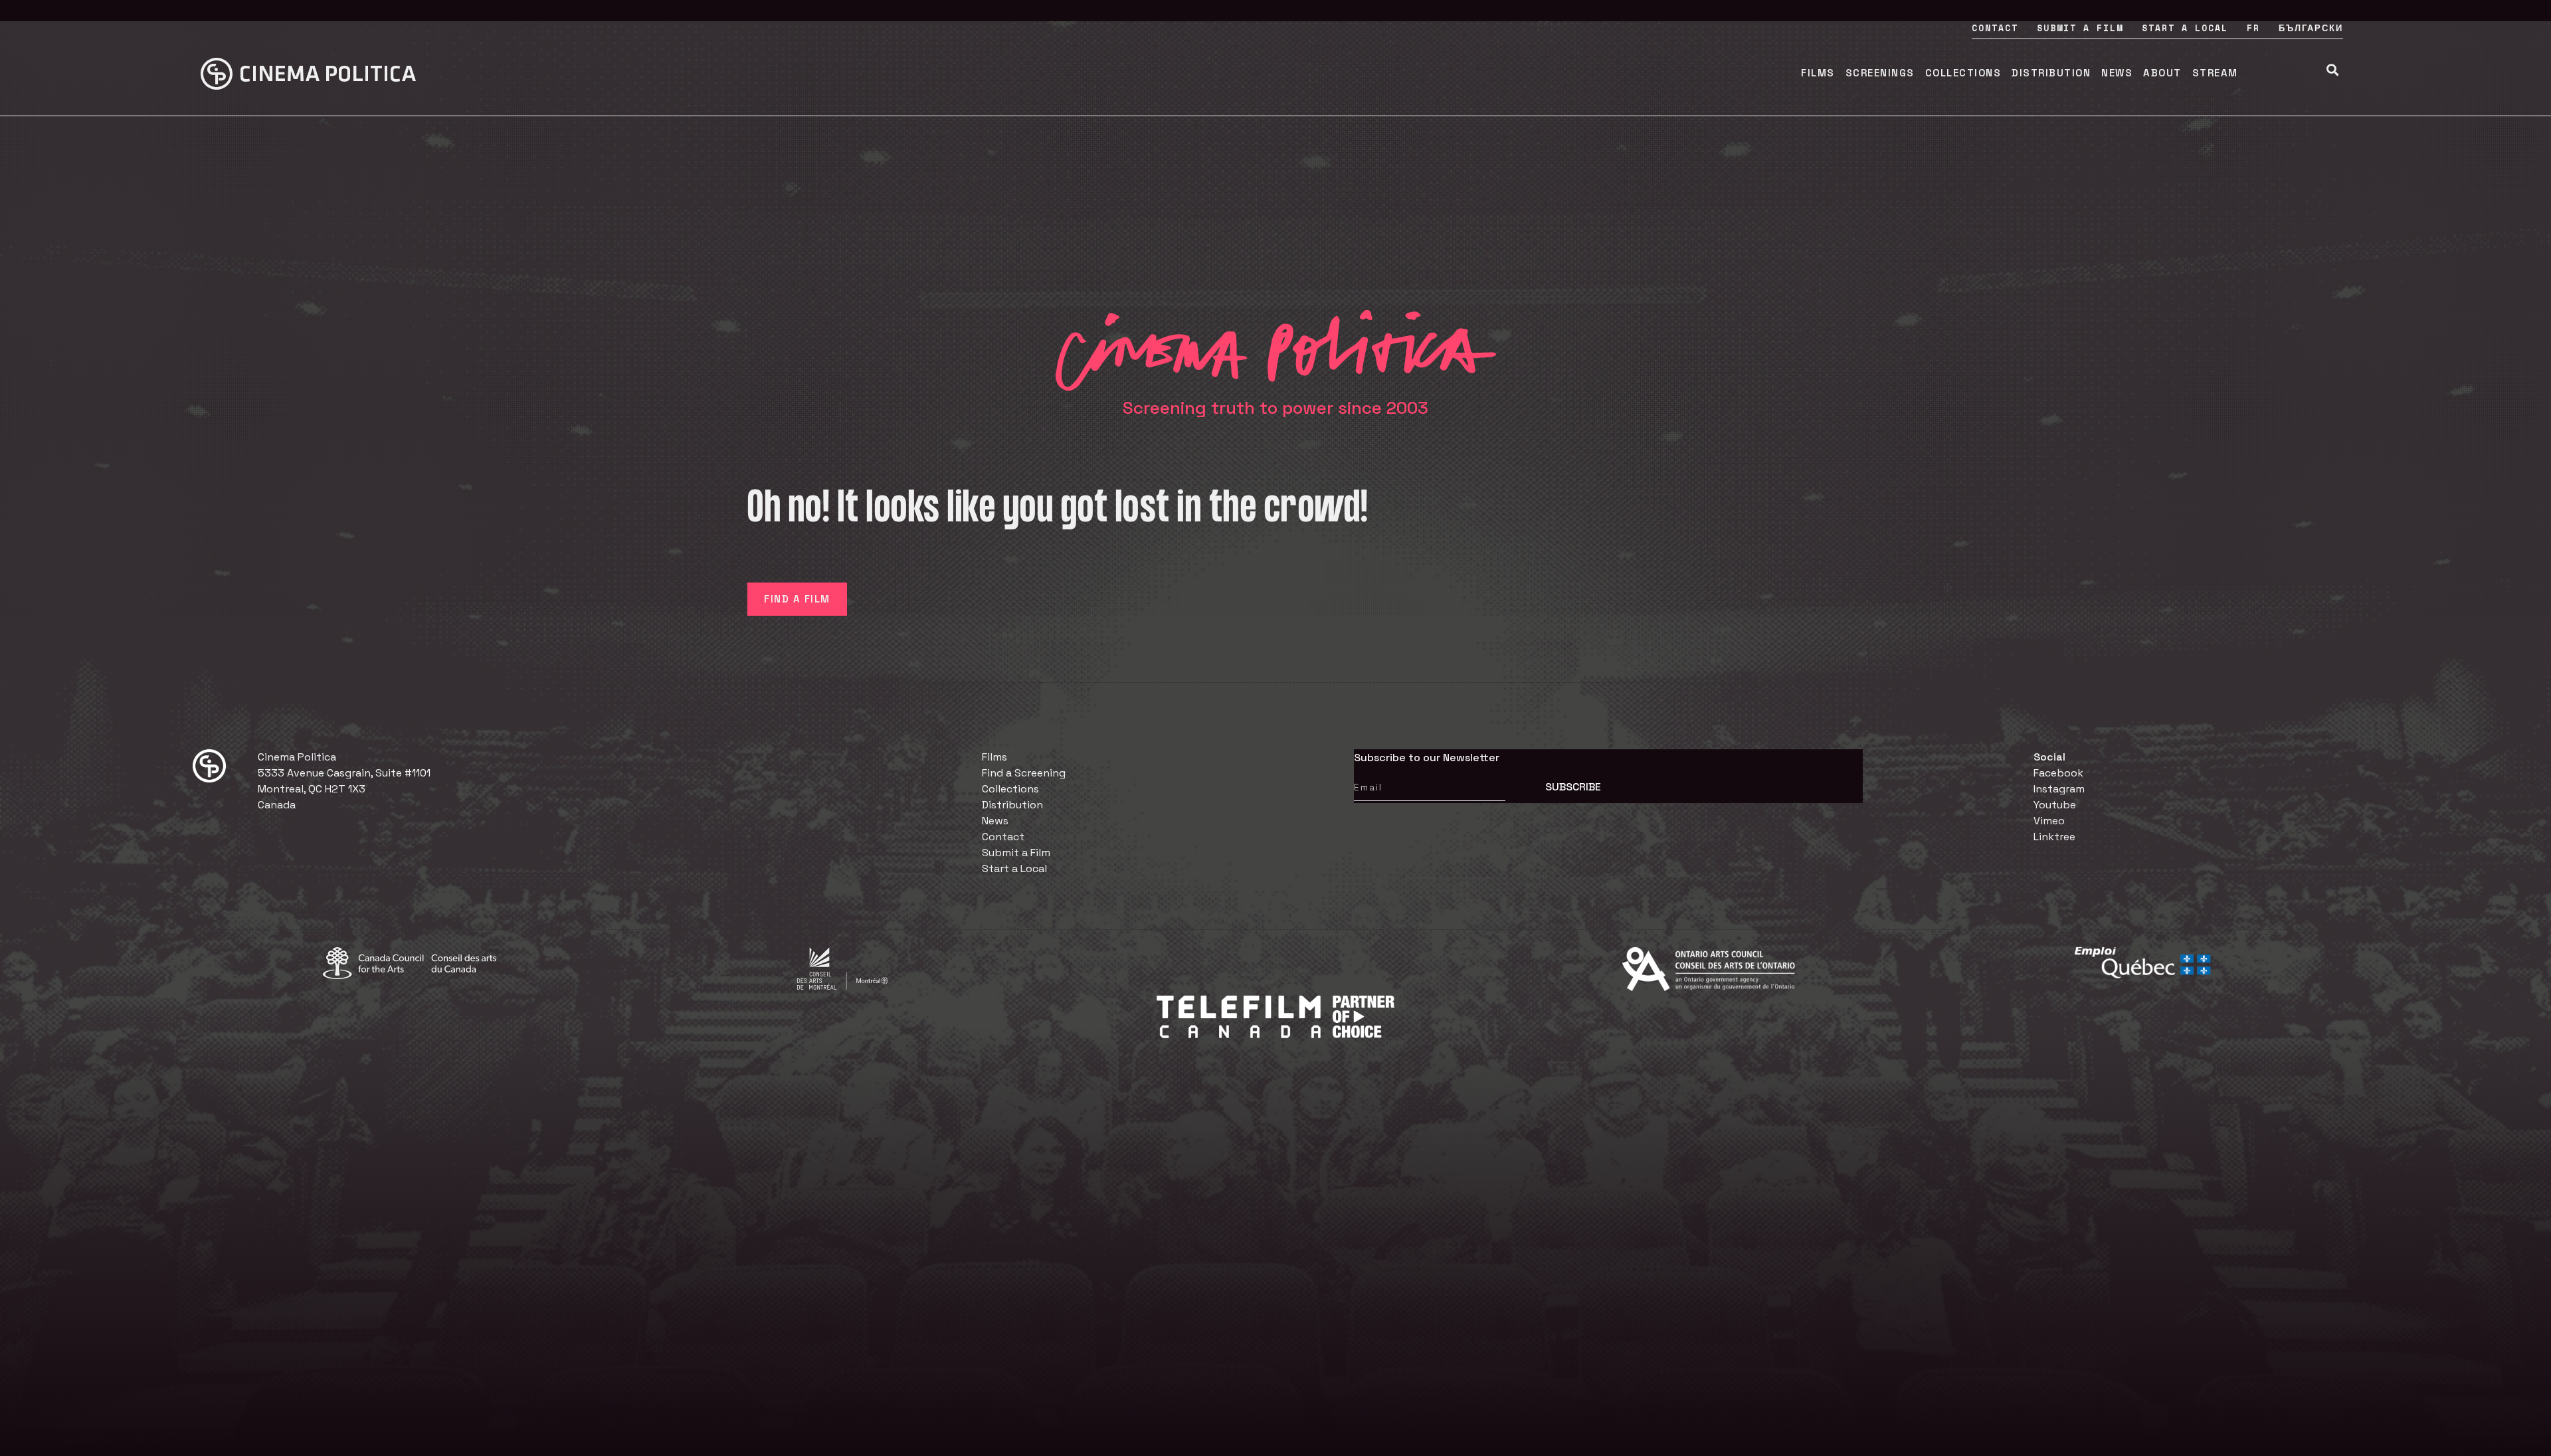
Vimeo (2049, 821)
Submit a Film (2080, 28)
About (2162, 73)
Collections (1963, 73)
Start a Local (2185, 28)
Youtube (2055, 805)
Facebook (2058, 773)
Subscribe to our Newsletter (1427, 758)
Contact (1995, 28)
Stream (2215, 73)
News (2117, 73)
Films (1818, 73)
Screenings (1880, 73)
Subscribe (1573, 787)
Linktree (2054, 837)
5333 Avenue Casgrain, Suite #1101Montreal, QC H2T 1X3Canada (344, 789)
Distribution (2051, 73)
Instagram (2059, 789)
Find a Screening (1024, 773)
